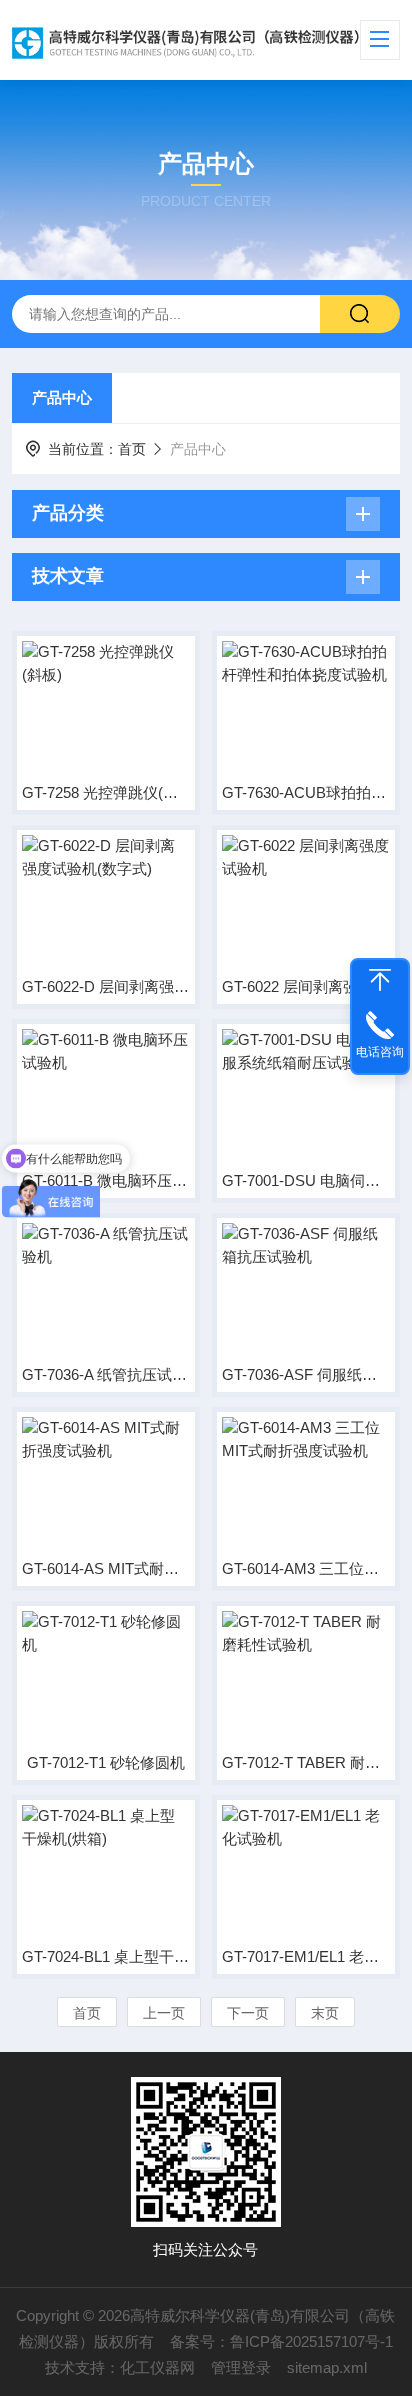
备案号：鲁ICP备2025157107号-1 (281, 2341)
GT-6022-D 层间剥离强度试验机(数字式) (106, 986)
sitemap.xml (327, 2367)
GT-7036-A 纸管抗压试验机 (106, 1374)
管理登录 (241, 2367)
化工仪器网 (157, 2367)
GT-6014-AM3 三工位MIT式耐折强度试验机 (306, 1568)
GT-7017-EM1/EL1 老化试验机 (306, 1956)
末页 (325, 2013)
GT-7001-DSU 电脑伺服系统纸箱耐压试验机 (306, 1180)
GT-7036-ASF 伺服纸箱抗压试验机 (306, 1374)
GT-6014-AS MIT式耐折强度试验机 (106, 1568)
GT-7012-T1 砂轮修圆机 (106, 1762)
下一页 (248, 2013)
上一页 (164, 2013)
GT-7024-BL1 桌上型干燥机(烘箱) (106, 1956)
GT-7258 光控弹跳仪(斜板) (106, 792)
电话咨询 (380, 1052)
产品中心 (62, 397)
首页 (132, 449)
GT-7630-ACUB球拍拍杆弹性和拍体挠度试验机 (306, 792)
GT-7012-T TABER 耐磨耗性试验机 (306, 1762)
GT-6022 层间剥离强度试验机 (306, 986)
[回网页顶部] (380, 980)
